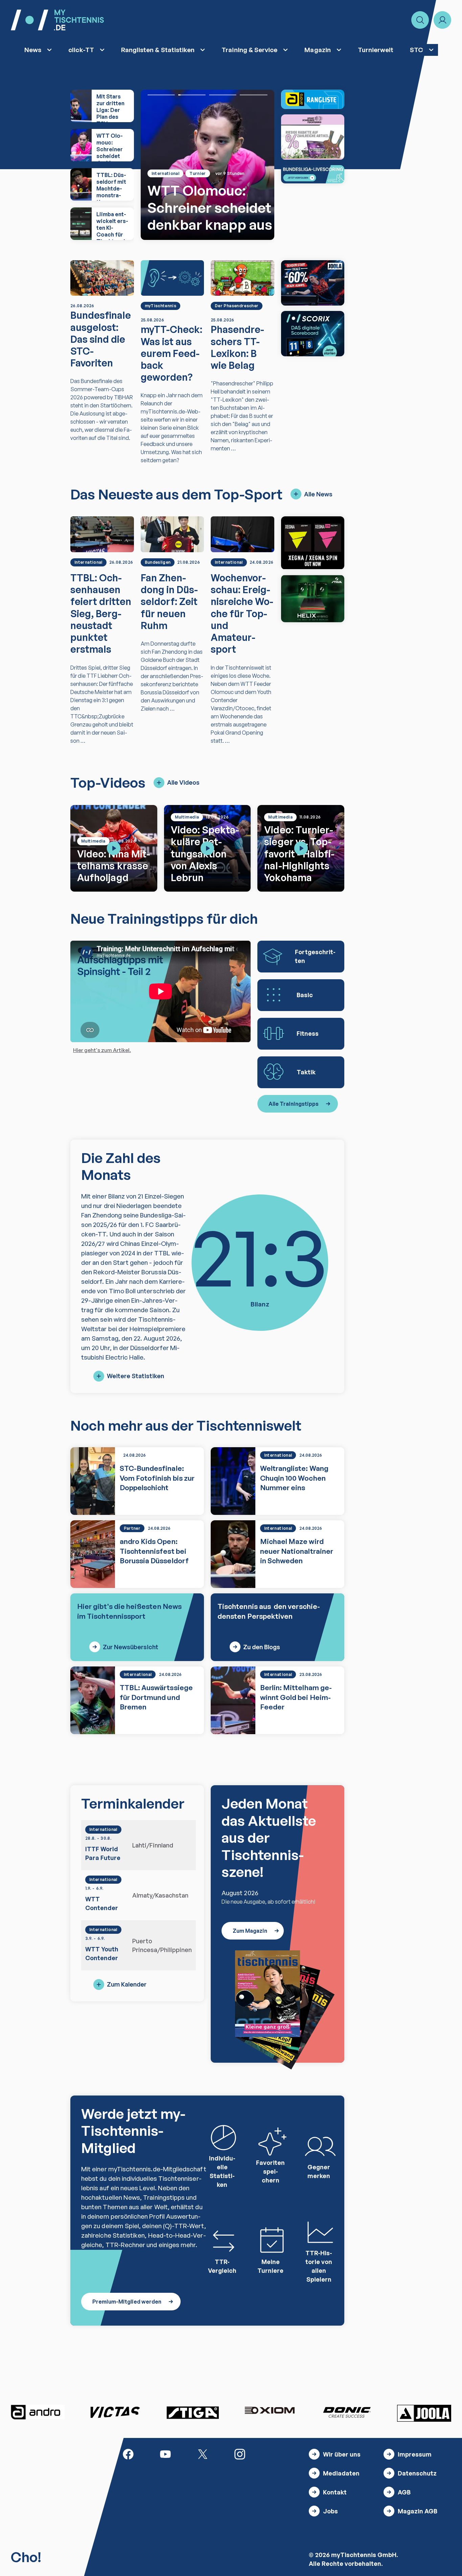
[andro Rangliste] (313, 99)
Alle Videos (183, 782)
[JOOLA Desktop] (313, 283)
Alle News (318, 494)
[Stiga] (192, 2412)
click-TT (81, 50)
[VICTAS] (313, 543)
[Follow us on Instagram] (240, 2454)
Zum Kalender (127, 1984)
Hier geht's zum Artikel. (102, 1050)
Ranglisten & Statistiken (158, 50)
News (33, 50)
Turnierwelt (376, 50)
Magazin (317, 50)
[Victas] (115, 2412)
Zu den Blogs (262, 1647)
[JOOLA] (424, 2413)
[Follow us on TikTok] (277, 2454)
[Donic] (347, 2412)
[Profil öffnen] (442, 20)
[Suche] (420, 20)
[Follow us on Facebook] (128, 2454)
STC (417, 50)
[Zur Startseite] (57, 20)
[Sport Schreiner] (313, 137)
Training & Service (249, 50)
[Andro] (38, 2412)
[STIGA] (313, 599)
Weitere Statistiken (135, 1376)
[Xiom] (270, 2411)
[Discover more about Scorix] (313, 334)
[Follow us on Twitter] (203, 2454)
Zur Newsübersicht (131, 1647)
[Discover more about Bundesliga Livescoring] (313, 174)
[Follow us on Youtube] (165, 2454)
